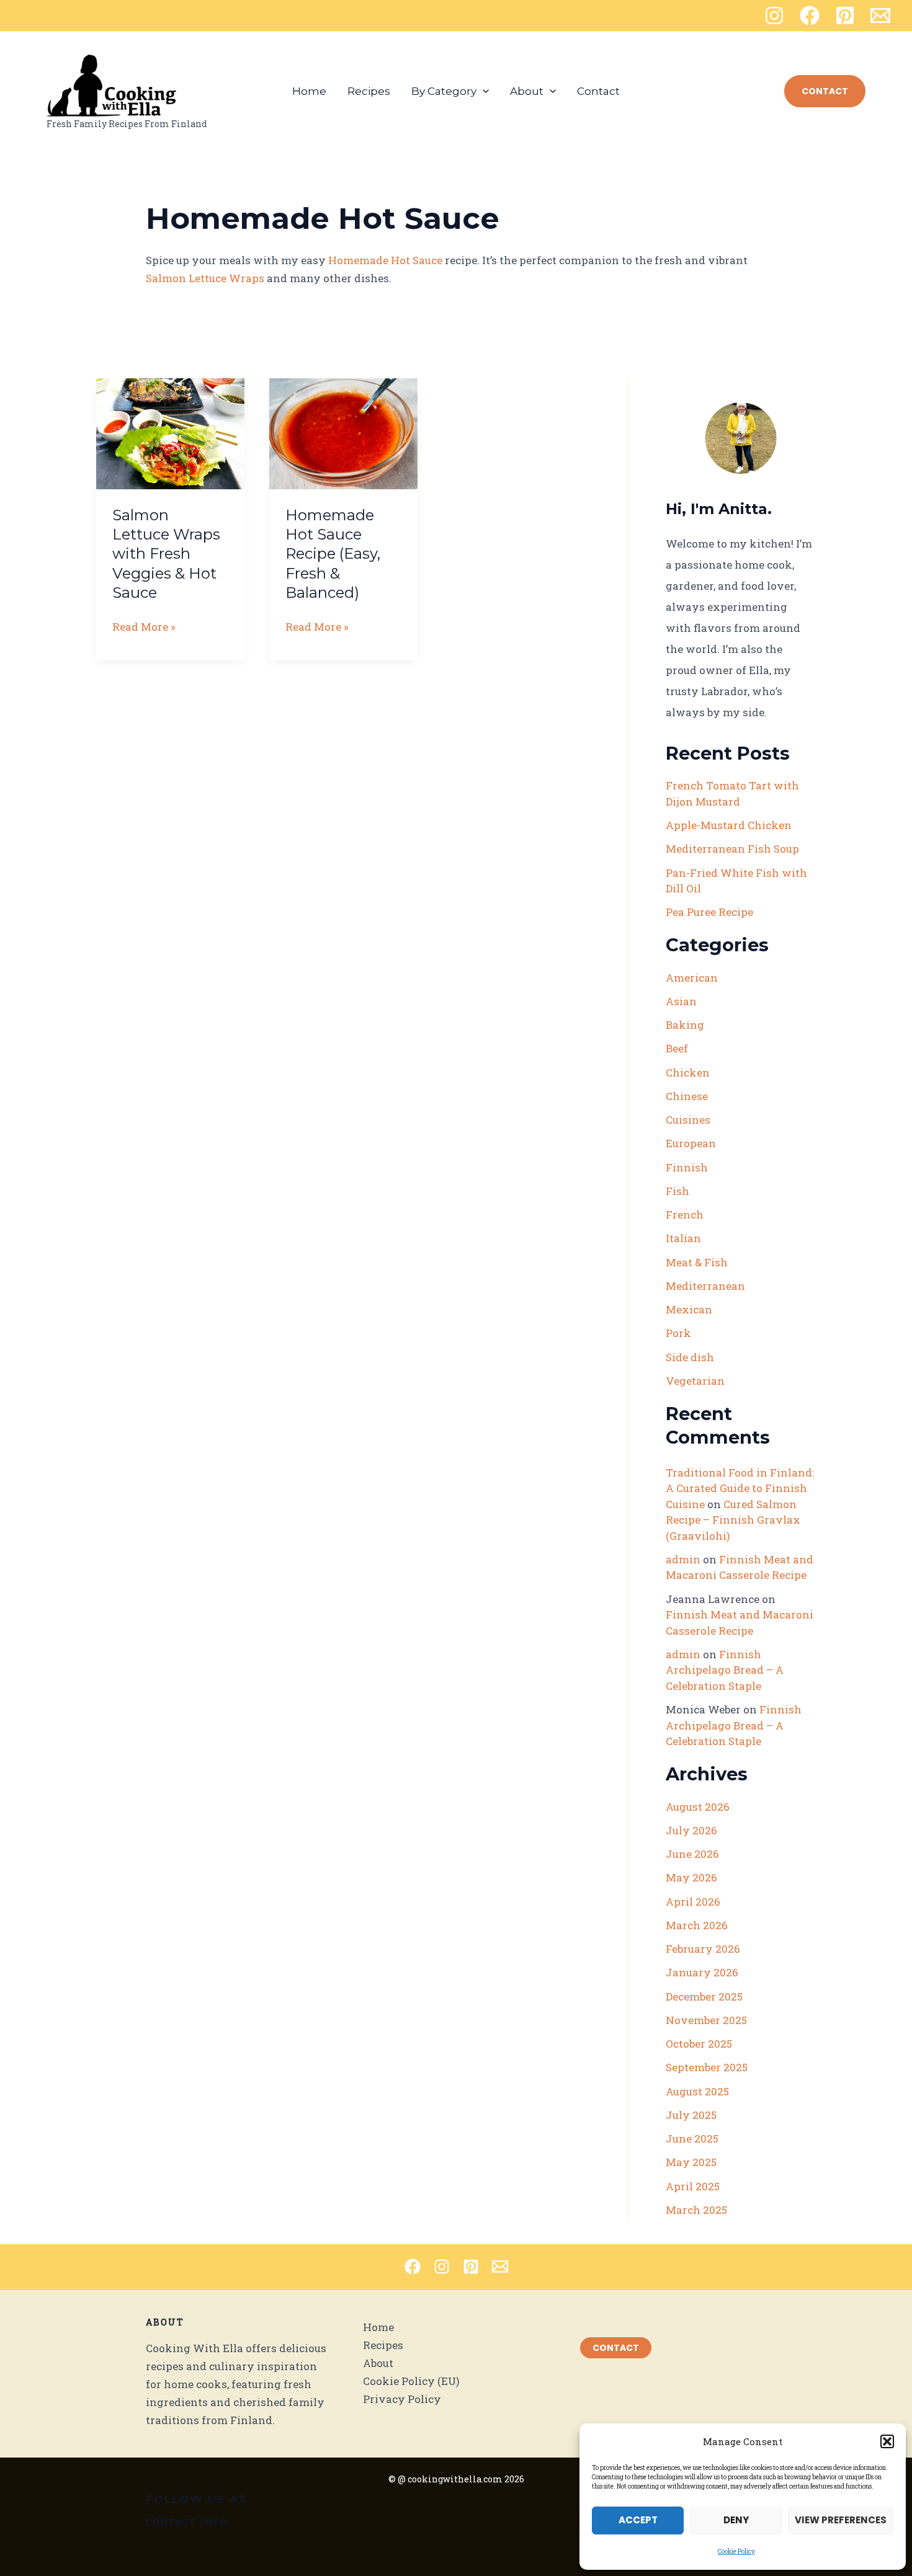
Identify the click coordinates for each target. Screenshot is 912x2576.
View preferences (841, 2520)
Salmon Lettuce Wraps (205, 278)
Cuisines (688, 1120)
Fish (677, 1191)
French (685, 1215)
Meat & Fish (697, 1262)
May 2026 (691, 1877)
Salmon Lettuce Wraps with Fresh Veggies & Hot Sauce (166, 554)
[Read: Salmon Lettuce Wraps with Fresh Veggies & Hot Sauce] (170, 433)
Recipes (369, 91)
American (692, 978)
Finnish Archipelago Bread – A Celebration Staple (725, 1670)
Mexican (689, 1309)
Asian (681, 1001)
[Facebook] (810, 16)
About (527, 91)
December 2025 (704, 1996)
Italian (683, 1238)
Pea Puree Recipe (709, 912)
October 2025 (699, 2044)
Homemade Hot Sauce (385, 260)
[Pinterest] (845, 16)
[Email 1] (880, 16)
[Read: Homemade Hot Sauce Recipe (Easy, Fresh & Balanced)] (343, 433)
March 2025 (696, 2210)
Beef (677, 1048)
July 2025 (691, 2115)
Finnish (687, 1167)
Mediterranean (705, 1286)
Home (309, 91)
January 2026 (702, 1972)
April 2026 (693, 1902)
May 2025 (691, 2162)
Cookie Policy (736, 2552)
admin (683, 1559)
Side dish (690, 1357)
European (691, 1143)
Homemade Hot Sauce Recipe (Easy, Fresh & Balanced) (333, 554)
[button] (887, 2441)
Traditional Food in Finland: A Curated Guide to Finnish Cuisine (740, 1488)
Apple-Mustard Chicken (729, 825)
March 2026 (697, 1925)
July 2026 (691, 1830)
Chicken (688, 1073)
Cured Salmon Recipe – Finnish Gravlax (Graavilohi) (733, 1520)
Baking (685, 1025)
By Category (444, 91)
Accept (638, 2520)
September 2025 (707, 2067)
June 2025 (692, 2139)
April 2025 (693, 2186)
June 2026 (692, 1854)
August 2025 (697, 2091)
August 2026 (698, 1807)
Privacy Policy (402, 2399)
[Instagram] (774, 16)
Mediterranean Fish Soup (732, 849)
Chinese (687, 1096)
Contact (598, 91)
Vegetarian (695, 1381)
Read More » (144, 627)
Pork (678, 1333)
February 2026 (703, 1949)
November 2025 (706, 2020)
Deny (736, 2520)
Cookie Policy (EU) (411, 2381)
